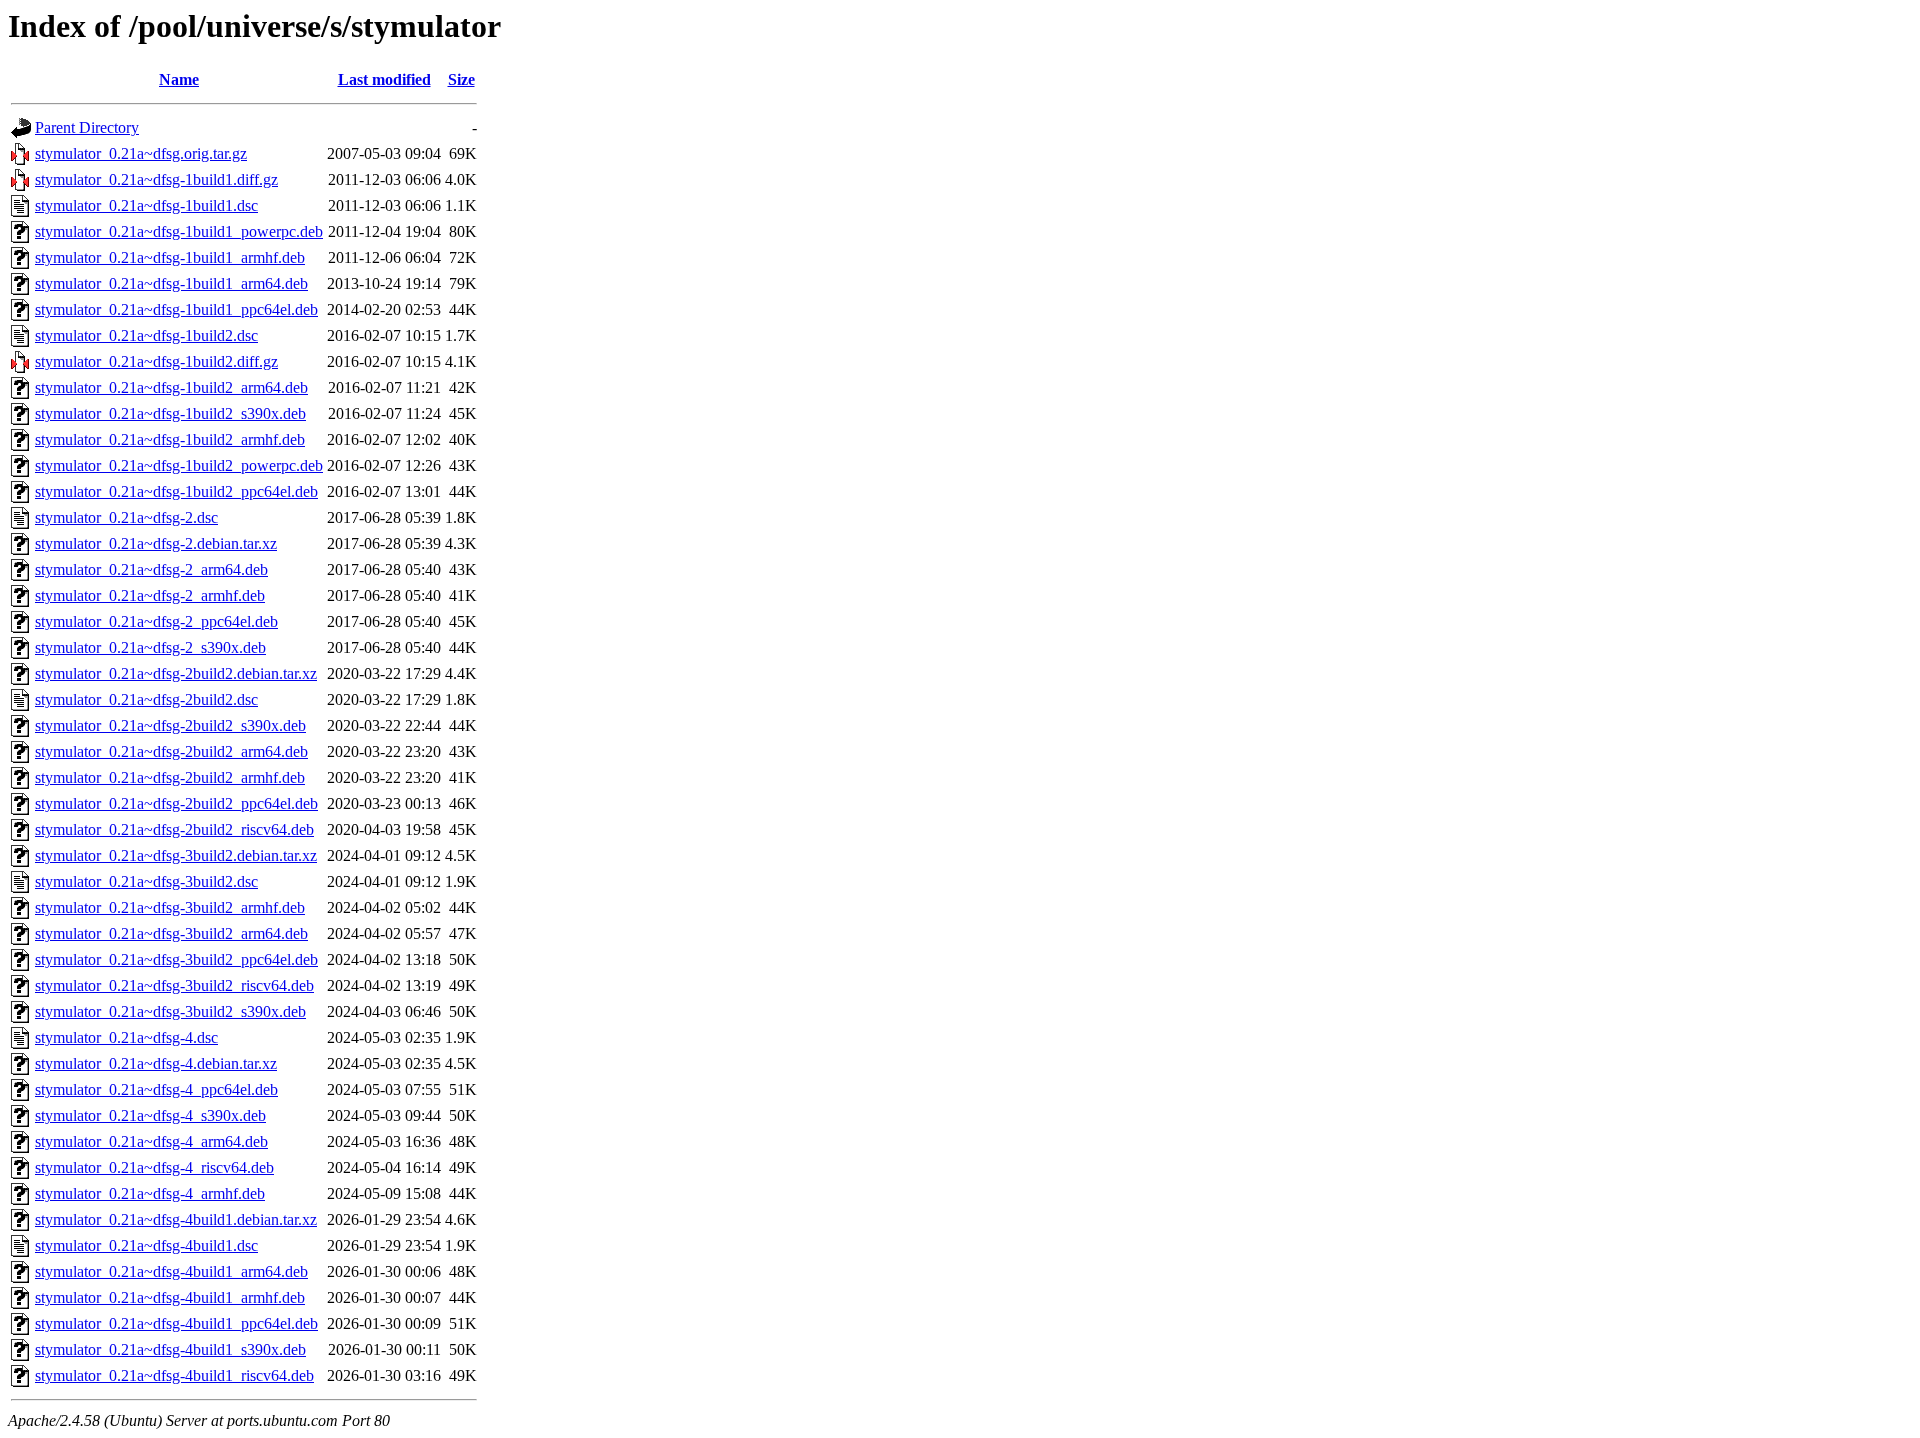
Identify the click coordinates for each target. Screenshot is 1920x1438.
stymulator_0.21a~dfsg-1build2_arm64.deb (171, 387)
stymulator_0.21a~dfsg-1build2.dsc (146, 335)
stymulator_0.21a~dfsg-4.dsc (126, 1037)
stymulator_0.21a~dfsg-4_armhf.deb (150, 1193)
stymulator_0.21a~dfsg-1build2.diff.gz (156, 361)
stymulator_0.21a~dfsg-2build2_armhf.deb (170, 777)
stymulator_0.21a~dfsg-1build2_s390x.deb (170, 413)
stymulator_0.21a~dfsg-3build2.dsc (146, 881)
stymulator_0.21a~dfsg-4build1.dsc (146, 1245)
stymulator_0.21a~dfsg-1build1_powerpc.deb (179, 231)
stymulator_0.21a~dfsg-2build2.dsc (146, 699)
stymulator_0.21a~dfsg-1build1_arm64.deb (171, 283)
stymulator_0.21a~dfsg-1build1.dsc (146, 205)
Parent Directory (87, 127)
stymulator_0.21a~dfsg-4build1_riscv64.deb (174, 1375)
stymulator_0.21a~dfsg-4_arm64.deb (151, 1141)
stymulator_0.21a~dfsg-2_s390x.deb (150, 647)
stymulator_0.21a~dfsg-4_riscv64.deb (154, 1167)
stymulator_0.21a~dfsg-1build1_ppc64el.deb (176, 309)
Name (179, 79)
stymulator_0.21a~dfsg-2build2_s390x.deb (170, 725)
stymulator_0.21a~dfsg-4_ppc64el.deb (156, 1089)
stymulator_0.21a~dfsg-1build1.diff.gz (156, 179)
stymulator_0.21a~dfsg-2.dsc (126, 517)
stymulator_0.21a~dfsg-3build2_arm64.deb (171, 933)
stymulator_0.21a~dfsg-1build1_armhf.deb (170, 257)
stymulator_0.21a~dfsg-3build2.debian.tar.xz (176, 855)
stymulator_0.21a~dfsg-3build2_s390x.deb (170, 1011)
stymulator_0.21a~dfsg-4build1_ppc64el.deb (176, 1323)
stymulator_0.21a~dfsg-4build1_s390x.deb (170, 1349)
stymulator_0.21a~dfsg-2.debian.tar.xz (156, 543)
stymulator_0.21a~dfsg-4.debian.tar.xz (156, 1063)
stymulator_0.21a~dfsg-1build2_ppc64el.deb (176, 491)
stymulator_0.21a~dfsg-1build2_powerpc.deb (179, 465)
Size (461, 79)
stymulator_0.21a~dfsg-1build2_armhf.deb (170, 439)
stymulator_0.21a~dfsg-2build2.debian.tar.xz (176, 673)
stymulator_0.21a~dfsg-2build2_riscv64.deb (174, 829)
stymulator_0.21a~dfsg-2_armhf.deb (150, 595)
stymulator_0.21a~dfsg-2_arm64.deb (151, 569)
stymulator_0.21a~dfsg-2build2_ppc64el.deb (176, 803)
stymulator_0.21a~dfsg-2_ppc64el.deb (156, 621)
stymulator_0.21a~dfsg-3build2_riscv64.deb (174, 985)
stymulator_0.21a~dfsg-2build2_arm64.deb (171, 751)
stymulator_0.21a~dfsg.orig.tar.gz (141, 153)
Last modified (384, 79)
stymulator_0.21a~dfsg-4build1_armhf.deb (170, 1297)
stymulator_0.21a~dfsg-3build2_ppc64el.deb (176, 959)
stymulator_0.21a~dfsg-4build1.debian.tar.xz (176, 1219)
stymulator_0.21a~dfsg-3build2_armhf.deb (170, 907)
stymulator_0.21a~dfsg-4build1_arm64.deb (171, 1271)
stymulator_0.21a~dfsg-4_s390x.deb (150, 1115)
